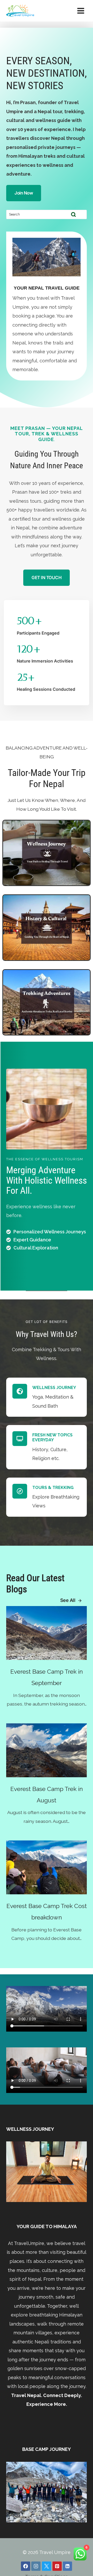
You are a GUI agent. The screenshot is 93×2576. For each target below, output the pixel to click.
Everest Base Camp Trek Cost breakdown (47, 1912)
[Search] (73, 214)
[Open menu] (81, 11)
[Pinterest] (57, 2566)
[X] (47, 2566)
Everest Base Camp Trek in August (47, 1794)
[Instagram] (36, 2566)
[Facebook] (26, 2566)
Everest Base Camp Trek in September (47, 1677)
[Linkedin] (67, 2566)
